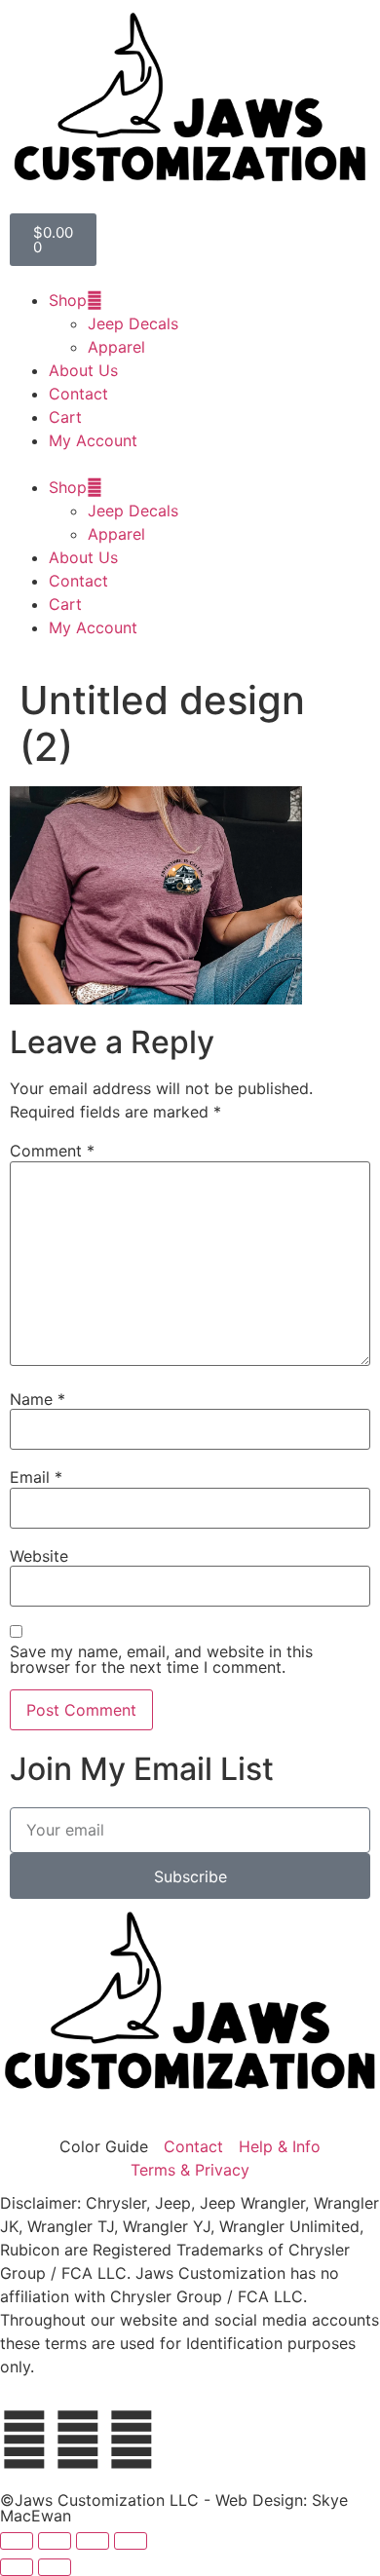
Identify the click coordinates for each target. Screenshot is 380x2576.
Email (36, 1477)
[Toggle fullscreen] (55, 2541)
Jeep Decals (133, 323)
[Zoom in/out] (17, 2541)
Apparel (116, 347)
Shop (68, 300)
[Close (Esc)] (131, 2541)
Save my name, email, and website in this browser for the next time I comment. (161, 1659)
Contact (78, 394)
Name (38, 1399)
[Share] (93, 2541)
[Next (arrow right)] (55, 2567)
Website (39, 1556)
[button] (190, 464)
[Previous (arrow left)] (17, 2567)
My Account (93, 440)
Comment (52, 1151)
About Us (83, 370)
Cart (65, 417)
